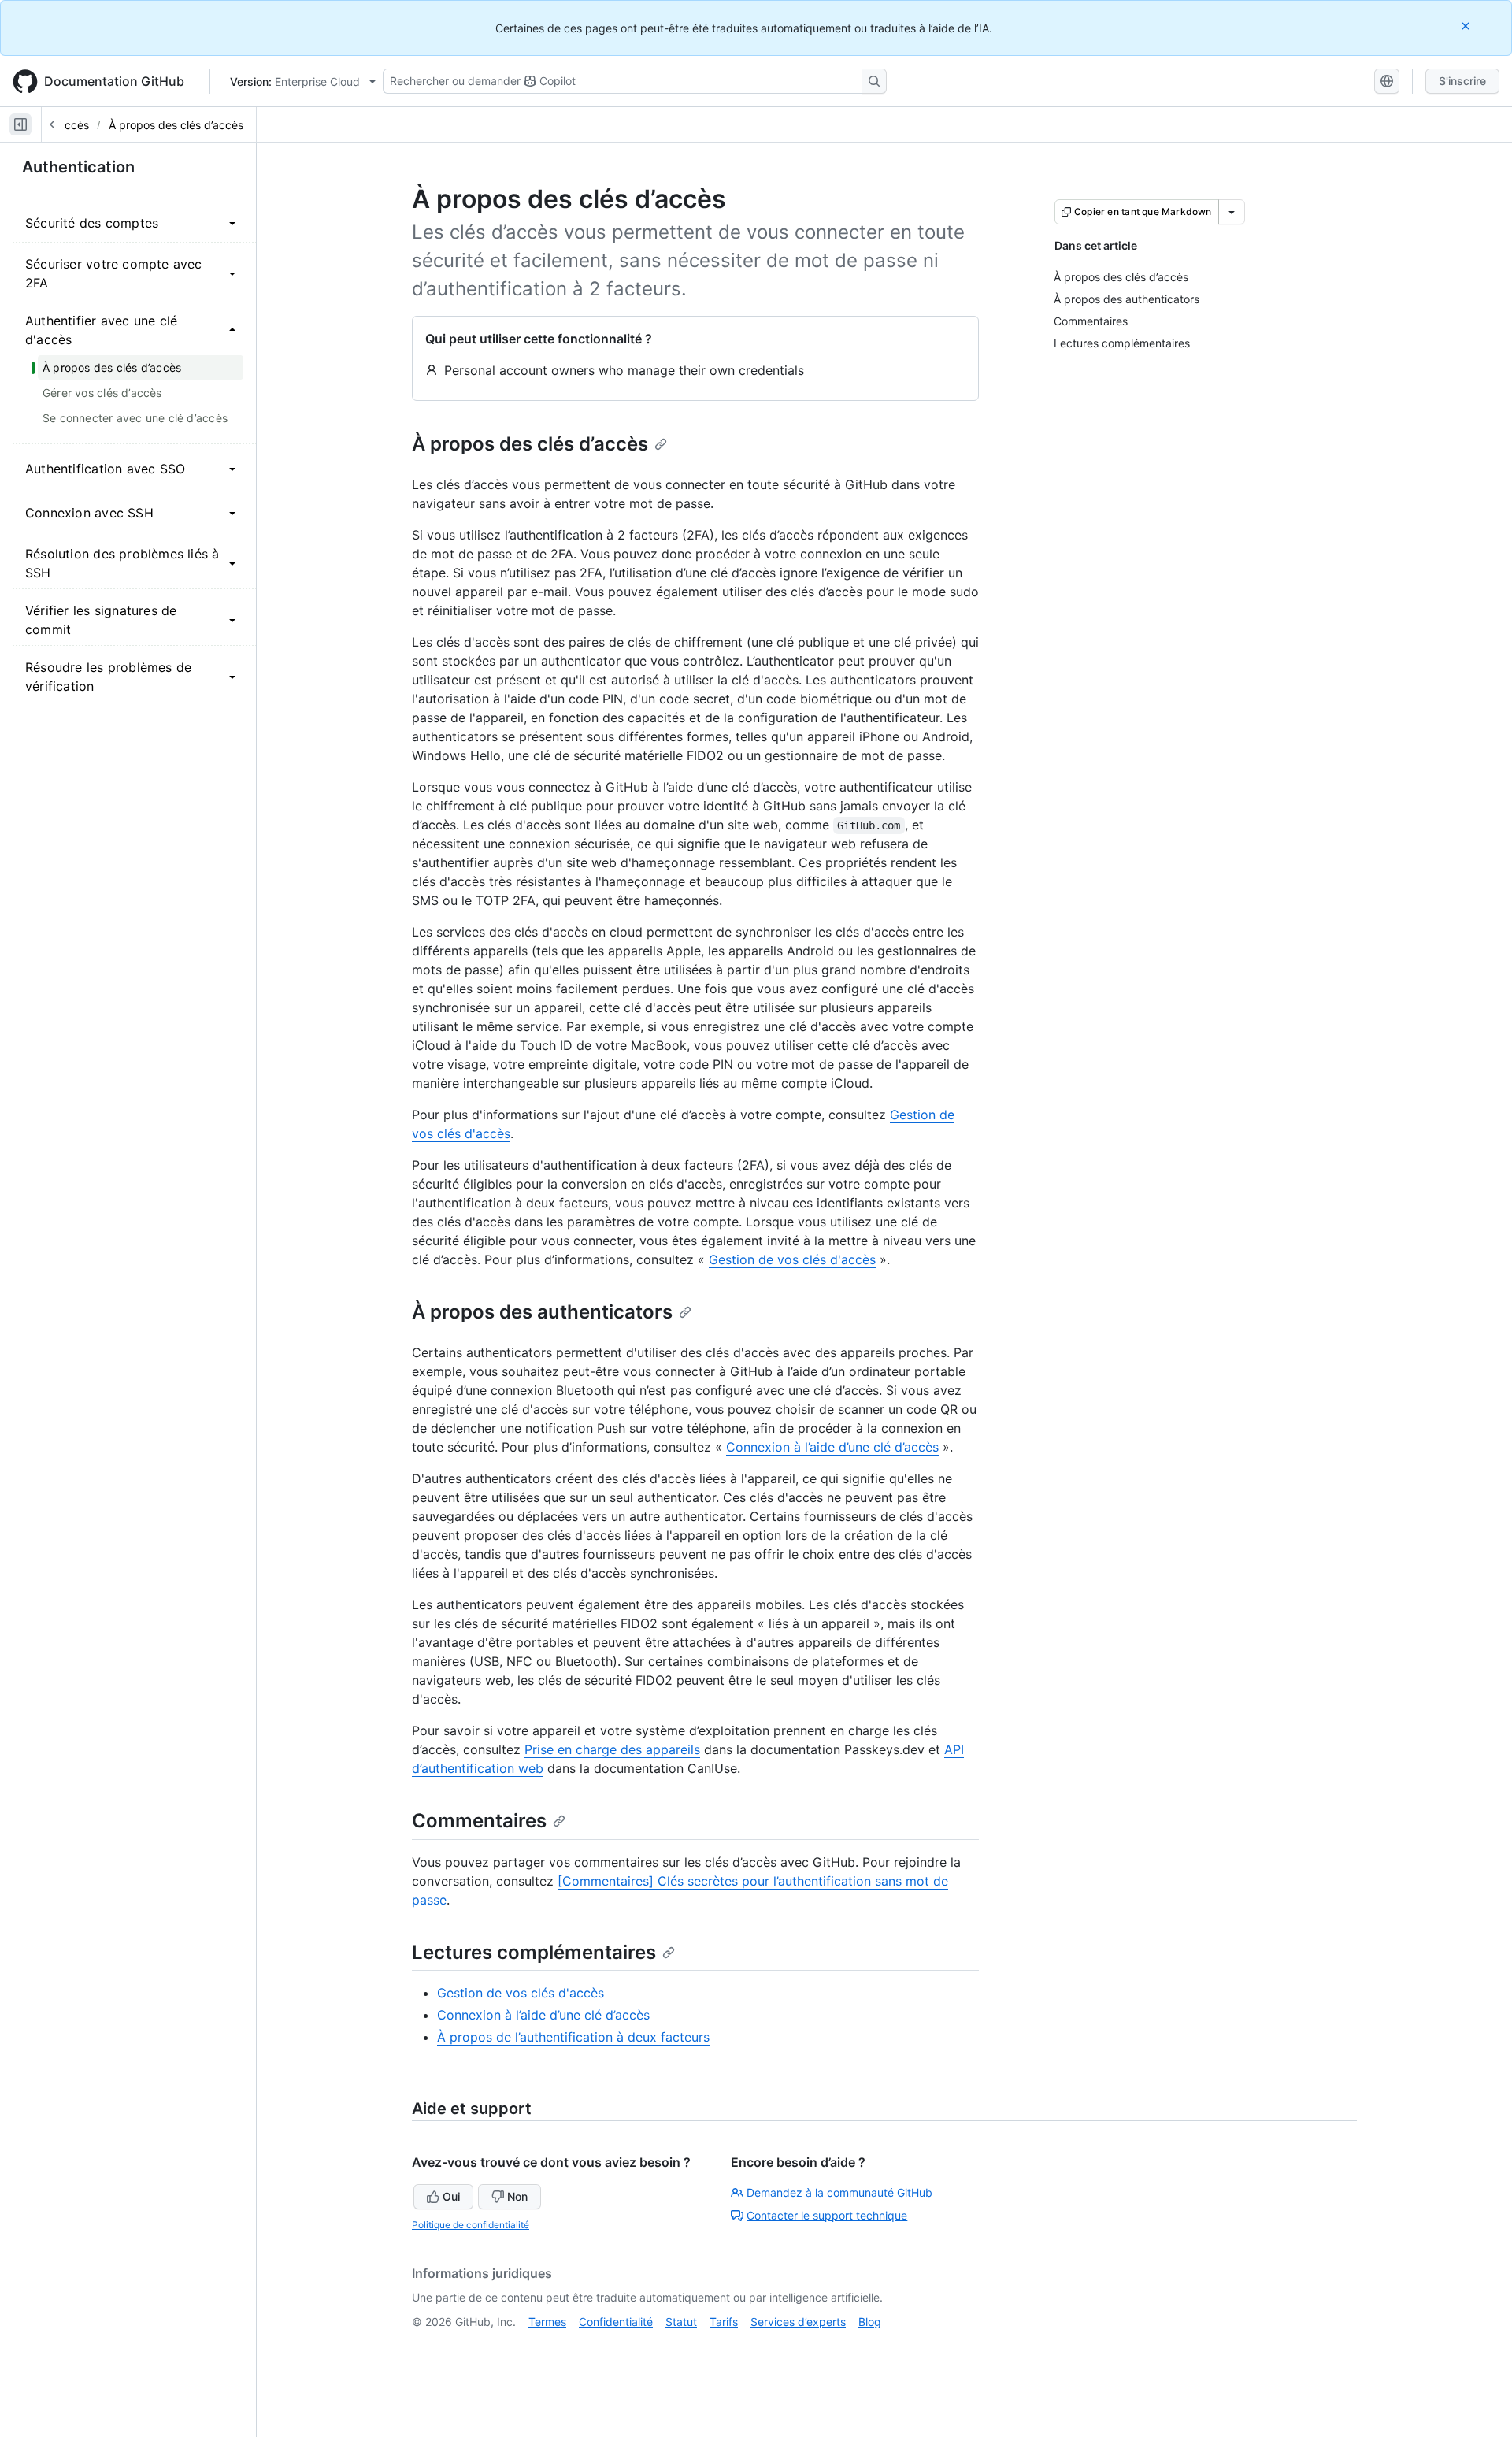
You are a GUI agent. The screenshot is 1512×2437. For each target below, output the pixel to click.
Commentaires (479, 1821)
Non (517, 2196)
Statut (681, 2322)
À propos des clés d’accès (176, 125)
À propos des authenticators (542, 1312)
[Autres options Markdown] (1232, 212)
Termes (547, 2322)
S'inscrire (1462, 81)
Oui (451, 2196)
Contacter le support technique (827, 2215)
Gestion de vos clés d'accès (792, 1259)
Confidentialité (616, 2322)
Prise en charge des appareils (612, 1749)
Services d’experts (798, 2322)
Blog (870, 2322)
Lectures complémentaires (534, 1952)
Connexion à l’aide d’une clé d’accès (832, 1447)
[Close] (1467, 26)
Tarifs (724, 2322)
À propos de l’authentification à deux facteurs (573, 2037)
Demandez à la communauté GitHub (839, 2192)
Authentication (78, 167)
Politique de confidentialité (471, 2225)
